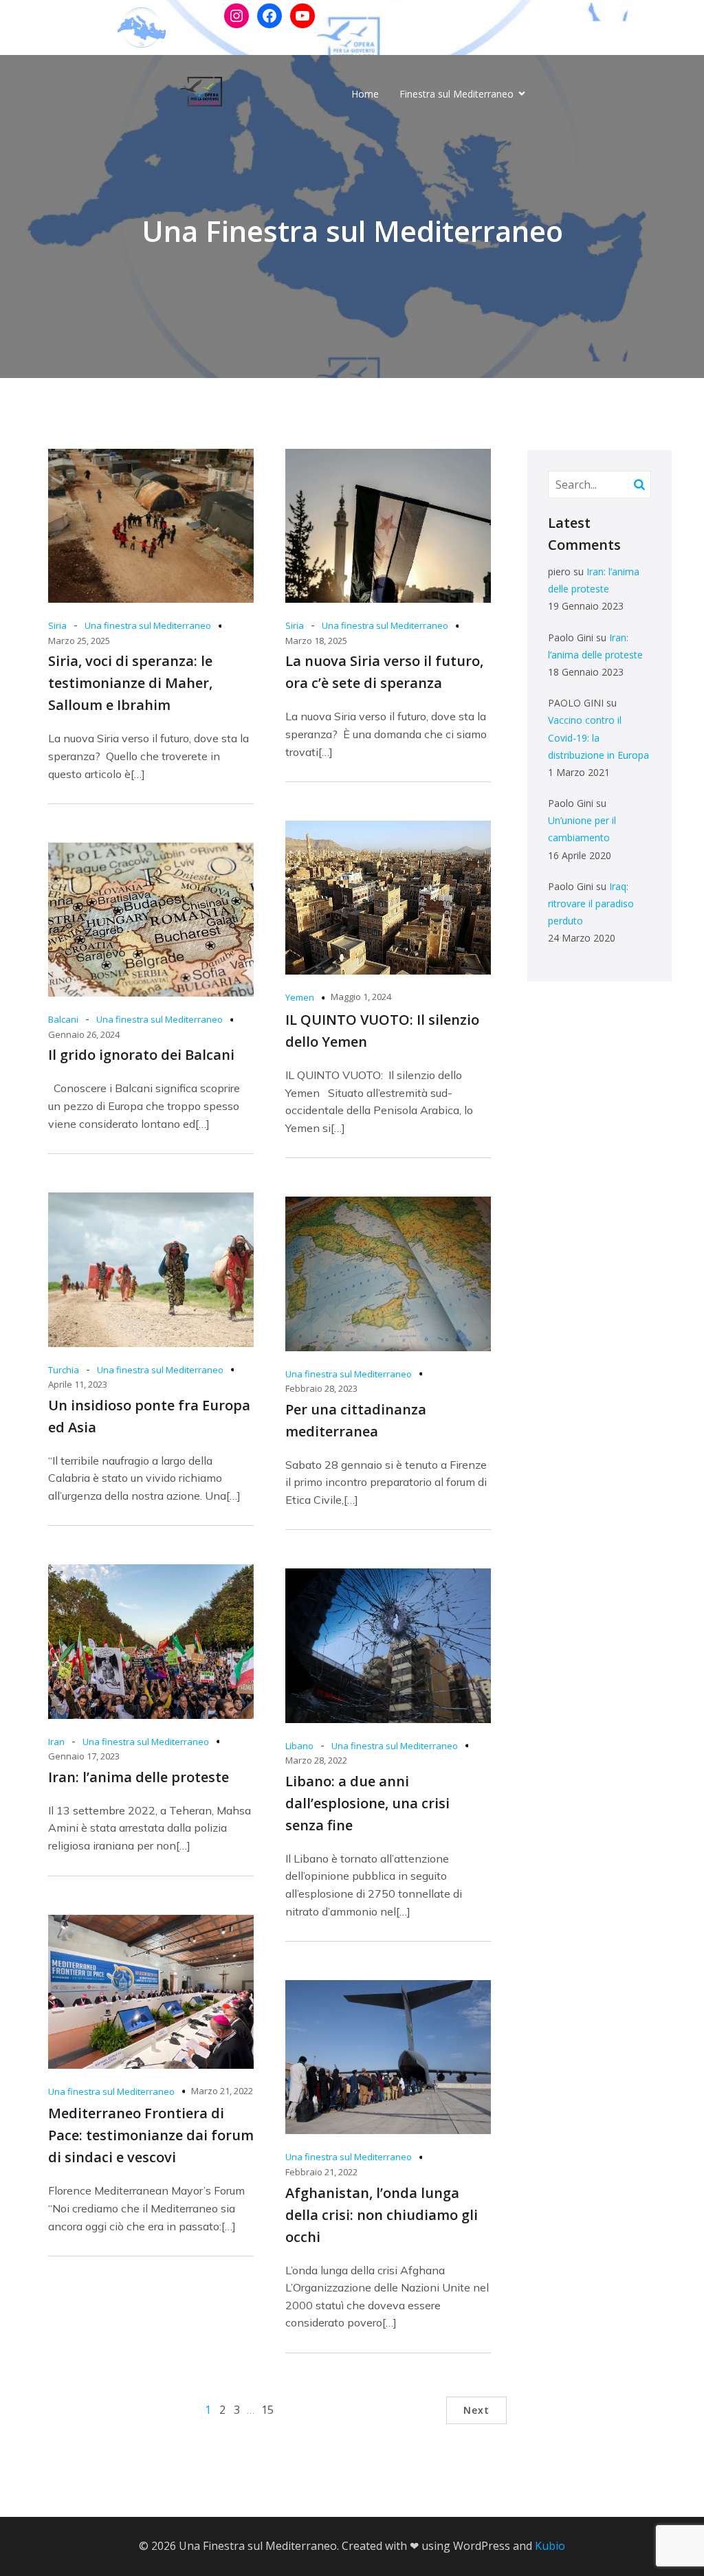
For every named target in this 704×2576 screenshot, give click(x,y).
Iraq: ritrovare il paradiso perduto (591, 903)
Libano (299, 1746)
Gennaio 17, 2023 (84, 1756)
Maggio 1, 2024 (361, 997)
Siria (57, 625)
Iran (56, 1742)
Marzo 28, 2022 (316, 1760)
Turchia (64, 1370)
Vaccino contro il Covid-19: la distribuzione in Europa (598, 737)
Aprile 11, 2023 (78, 1384)
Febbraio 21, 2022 (321, 2172)
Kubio (550, 2546)
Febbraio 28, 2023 (321, 1388)
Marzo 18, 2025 (316, 641)
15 (267, 2410)
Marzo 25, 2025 (79, 641)
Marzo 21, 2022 (222, 2091)
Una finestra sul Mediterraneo (148, 625)
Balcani (63, 1019)
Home (365, 94)
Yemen (300, 997)
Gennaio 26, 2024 (84, 1034)
